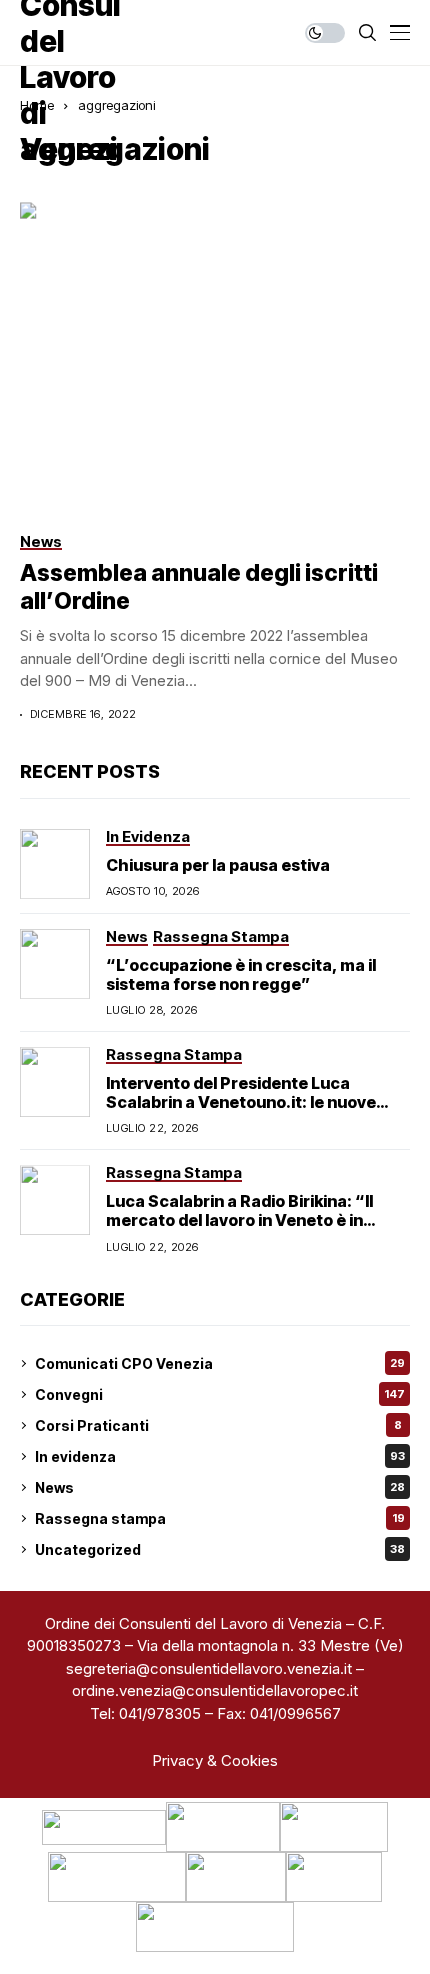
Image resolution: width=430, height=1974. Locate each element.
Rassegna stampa (220, 1518)
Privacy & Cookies (215, 1760)
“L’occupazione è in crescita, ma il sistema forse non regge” (241, 974)
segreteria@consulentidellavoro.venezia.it (209, 1668)
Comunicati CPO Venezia (220, 1363)
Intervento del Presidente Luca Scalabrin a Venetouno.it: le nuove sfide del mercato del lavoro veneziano (258, 1102)
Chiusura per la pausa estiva (218, 865)
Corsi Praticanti (218, 1425)
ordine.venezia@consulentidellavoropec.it (215, 1690)
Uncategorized (220, 1549)
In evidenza (220, 1456)
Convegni (220, 1394)
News (220, 1487)
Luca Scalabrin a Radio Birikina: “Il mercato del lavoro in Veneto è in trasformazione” (239, 1220)
